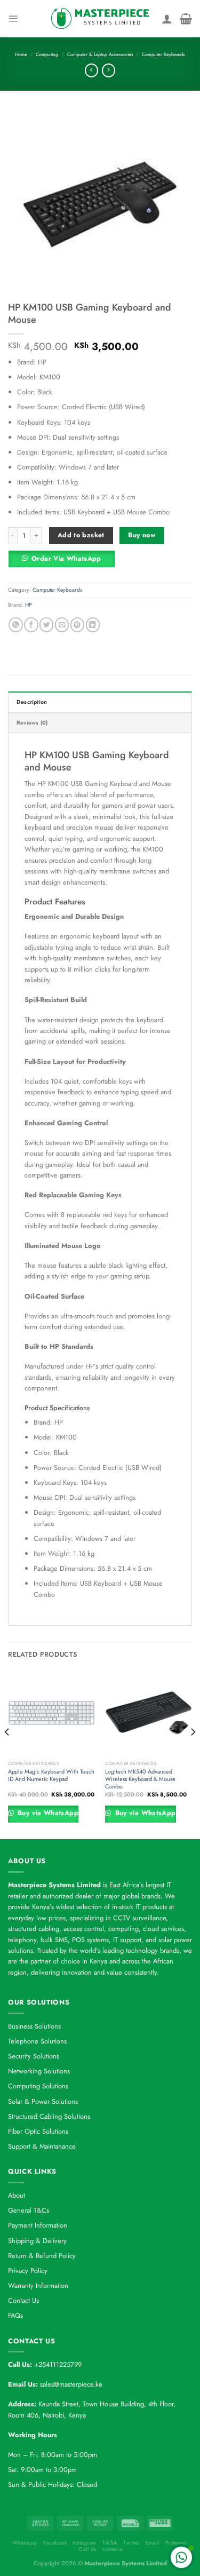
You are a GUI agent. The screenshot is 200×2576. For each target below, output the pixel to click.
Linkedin (113, 2549)
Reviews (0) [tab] (32, 723)
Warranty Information (38, 2285)
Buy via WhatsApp (47, 1813)
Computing (47, 54)
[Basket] (186, 19)
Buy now (142, 535)
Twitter (131, 2543)
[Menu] (13, 18)
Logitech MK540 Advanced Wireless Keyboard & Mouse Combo (140, 1779)
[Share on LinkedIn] (93, 625)
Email (152, 2543)
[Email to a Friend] (62, 625)
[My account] (167, 19)
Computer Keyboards (163, 54)
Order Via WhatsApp (66, 559)
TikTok (110, 2543)
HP (29, 605)
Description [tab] (32, 702)
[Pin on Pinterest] (77, 625)
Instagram (84, 2543)
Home (21, 54)
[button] (65, 562)
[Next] (193, 1753)
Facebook (55, 2543)
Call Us (87, 2549)
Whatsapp (25, 2543)
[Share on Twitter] (46, 625)
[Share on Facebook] (31, 625)
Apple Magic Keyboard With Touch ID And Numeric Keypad (51, 1775)
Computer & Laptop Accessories (100, 54)
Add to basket (81, 535)
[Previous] (7, 1753)
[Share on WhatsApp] (15, 625)
